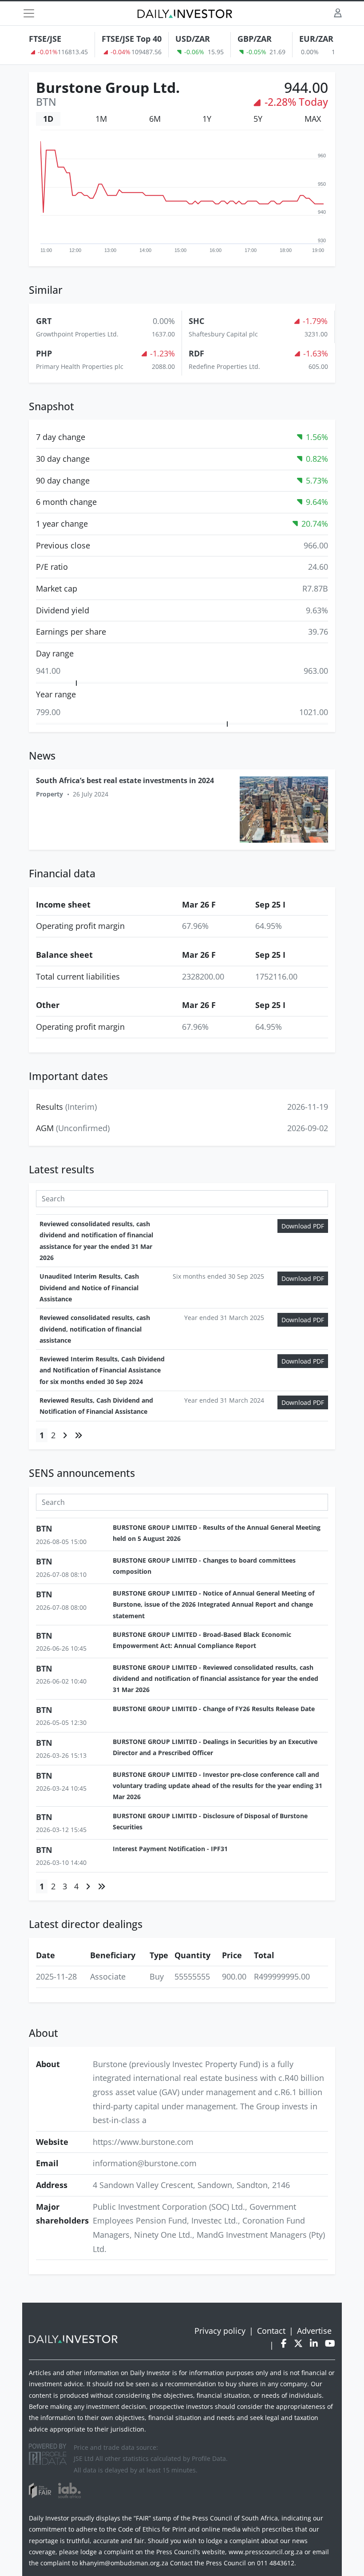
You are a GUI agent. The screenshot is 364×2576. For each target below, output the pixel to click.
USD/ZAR (193, 39)
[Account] (338, 13)
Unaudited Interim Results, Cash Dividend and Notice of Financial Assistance (89, 1288)
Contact (271, 2331)
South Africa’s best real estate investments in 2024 (125, 780)
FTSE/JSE (45, 39)
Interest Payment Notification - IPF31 (170, 1849)
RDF (196, 353)
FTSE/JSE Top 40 (132, 39)
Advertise (314, 2331)
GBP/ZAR (255, 39)
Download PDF (303, 1226)
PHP (44, 353)
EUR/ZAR (316, 39)
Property (49, 794)
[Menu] (29, 13)
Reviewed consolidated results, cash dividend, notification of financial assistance (95, 1329)
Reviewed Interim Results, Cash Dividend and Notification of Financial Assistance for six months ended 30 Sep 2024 (102, 1370)
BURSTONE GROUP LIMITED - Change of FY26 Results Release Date (214, 1709)
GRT (44, 321)
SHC (196, 321)
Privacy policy (220, 2331)
